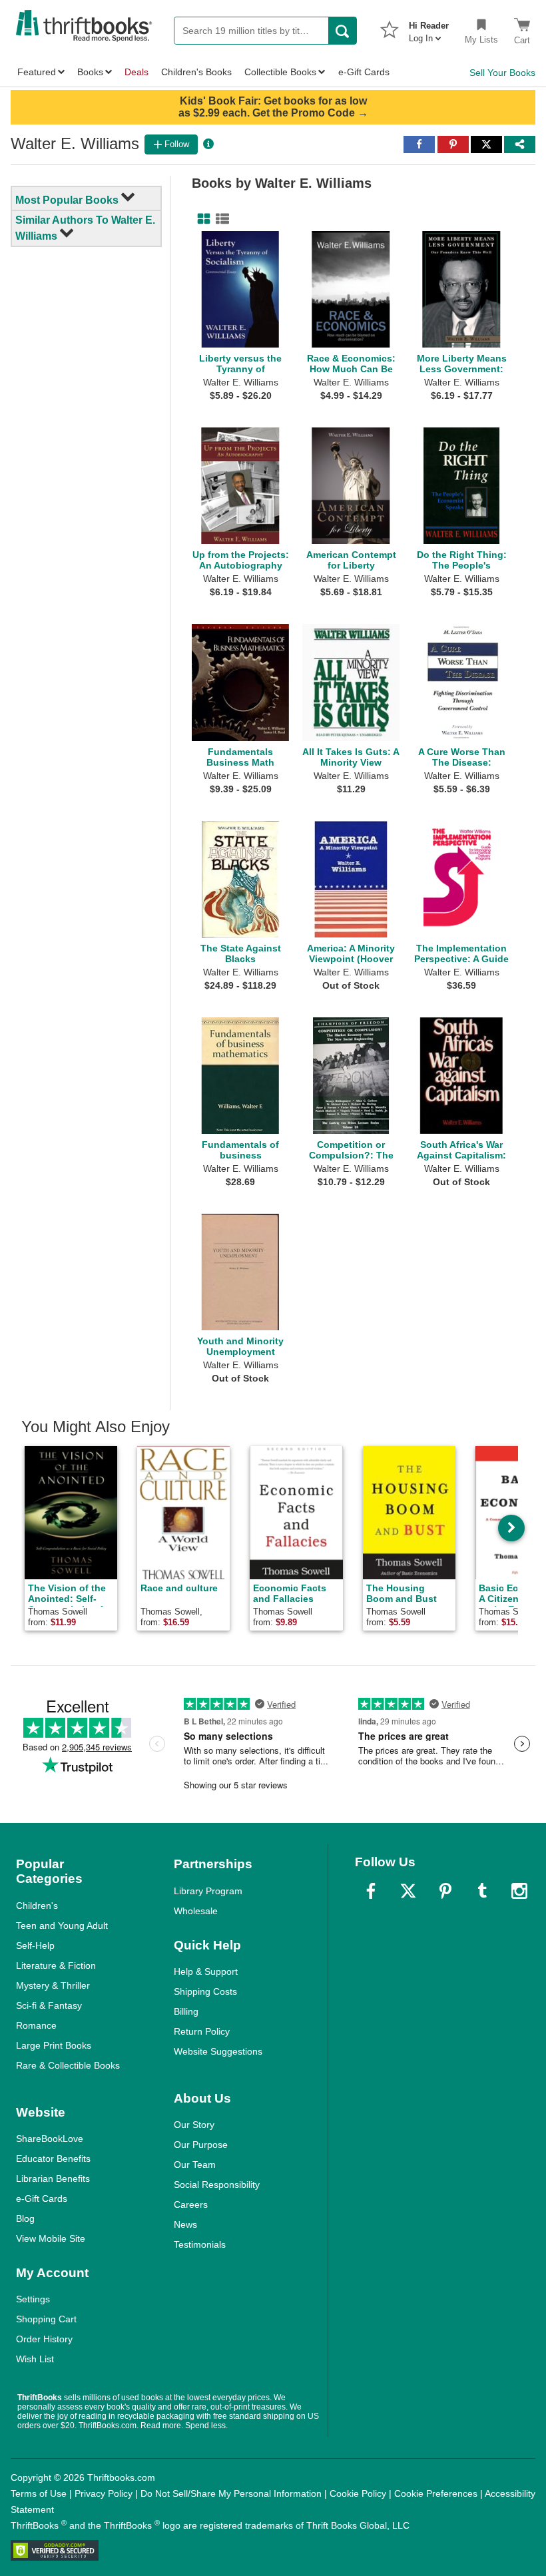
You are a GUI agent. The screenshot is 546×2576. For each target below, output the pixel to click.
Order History (44, 2339)
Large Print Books (54, 2045)
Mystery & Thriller (53, 1985)
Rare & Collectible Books (68, 2065)
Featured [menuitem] (37, 72)
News (185, 2224)
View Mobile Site (51, 2238)
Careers (191, 2204)
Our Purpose (201, 2145)
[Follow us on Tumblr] (482, 1891)
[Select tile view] (220, 219)
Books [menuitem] (90, 72)
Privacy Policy (104, 2493)
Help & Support (206, 1971)
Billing (186, 2011)
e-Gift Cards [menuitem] (364, 72)
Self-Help (35, 1945)
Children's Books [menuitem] (196, 72)
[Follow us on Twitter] (408, 1891)
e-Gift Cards (42, 2198)
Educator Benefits (53, 2159)
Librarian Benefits (53, 2179)
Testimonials (200, 2244)
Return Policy (202, 2031)
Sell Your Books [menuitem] (502, 73)
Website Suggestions (218, 2051)
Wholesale (196, 1911)
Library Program (208, 1891)
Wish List (35, 2359)
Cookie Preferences (436, 2493)
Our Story (194, 2125)
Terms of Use (39, 2493)
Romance (36, 2025)
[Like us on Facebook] (371, 1891)
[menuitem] (429, 28)
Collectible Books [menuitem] (280, 72)
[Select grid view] (201, 219)
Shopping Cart (46, 2319)
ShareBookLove (50, 2139)
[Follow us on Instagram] (519, 1891)
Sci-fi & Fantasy (49, 2005)
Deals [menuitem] (136, 72)
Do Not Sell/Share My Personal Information (231, 2493)
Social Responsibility (217, 2185)
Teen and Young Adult (62, 1926)
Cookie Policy (358, 2493)
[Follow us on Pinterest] (445, 1891)
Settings (33, 2299)
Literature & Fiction (56, 1965)
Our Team (195, 2165)
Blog (25, 2218)
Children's (37, 1906)
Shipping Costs (205, 1991)
